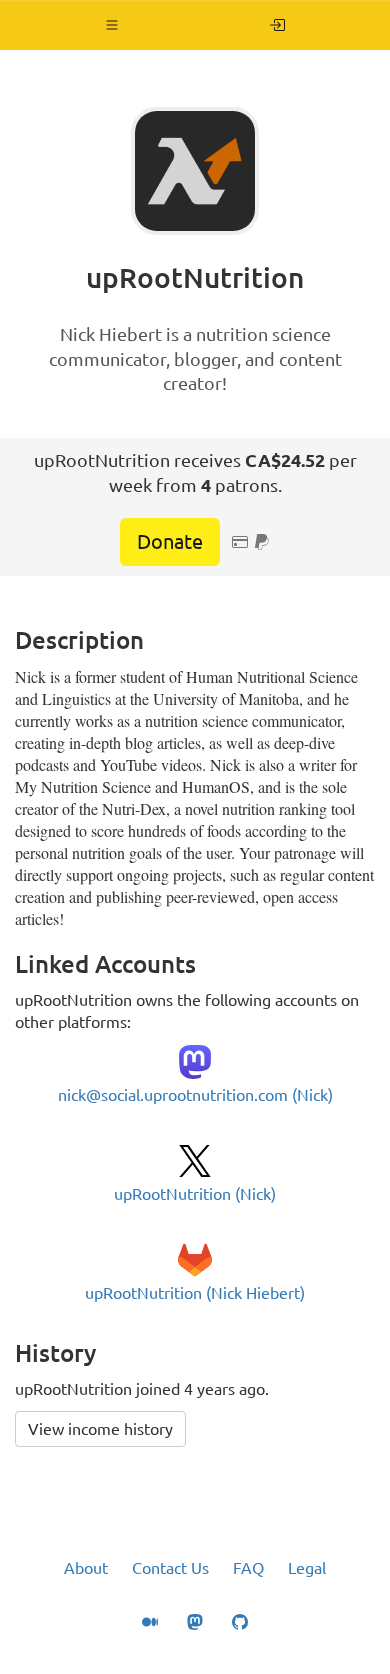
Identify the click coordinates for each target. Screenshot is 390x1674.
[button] (112, 25)
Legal (307, 1568)
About (86, 1568)
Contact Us (170, 1568)
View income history (100, 1429)
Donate (170, 541)
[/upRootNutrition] (277, 25)
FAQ (248, 1568)
